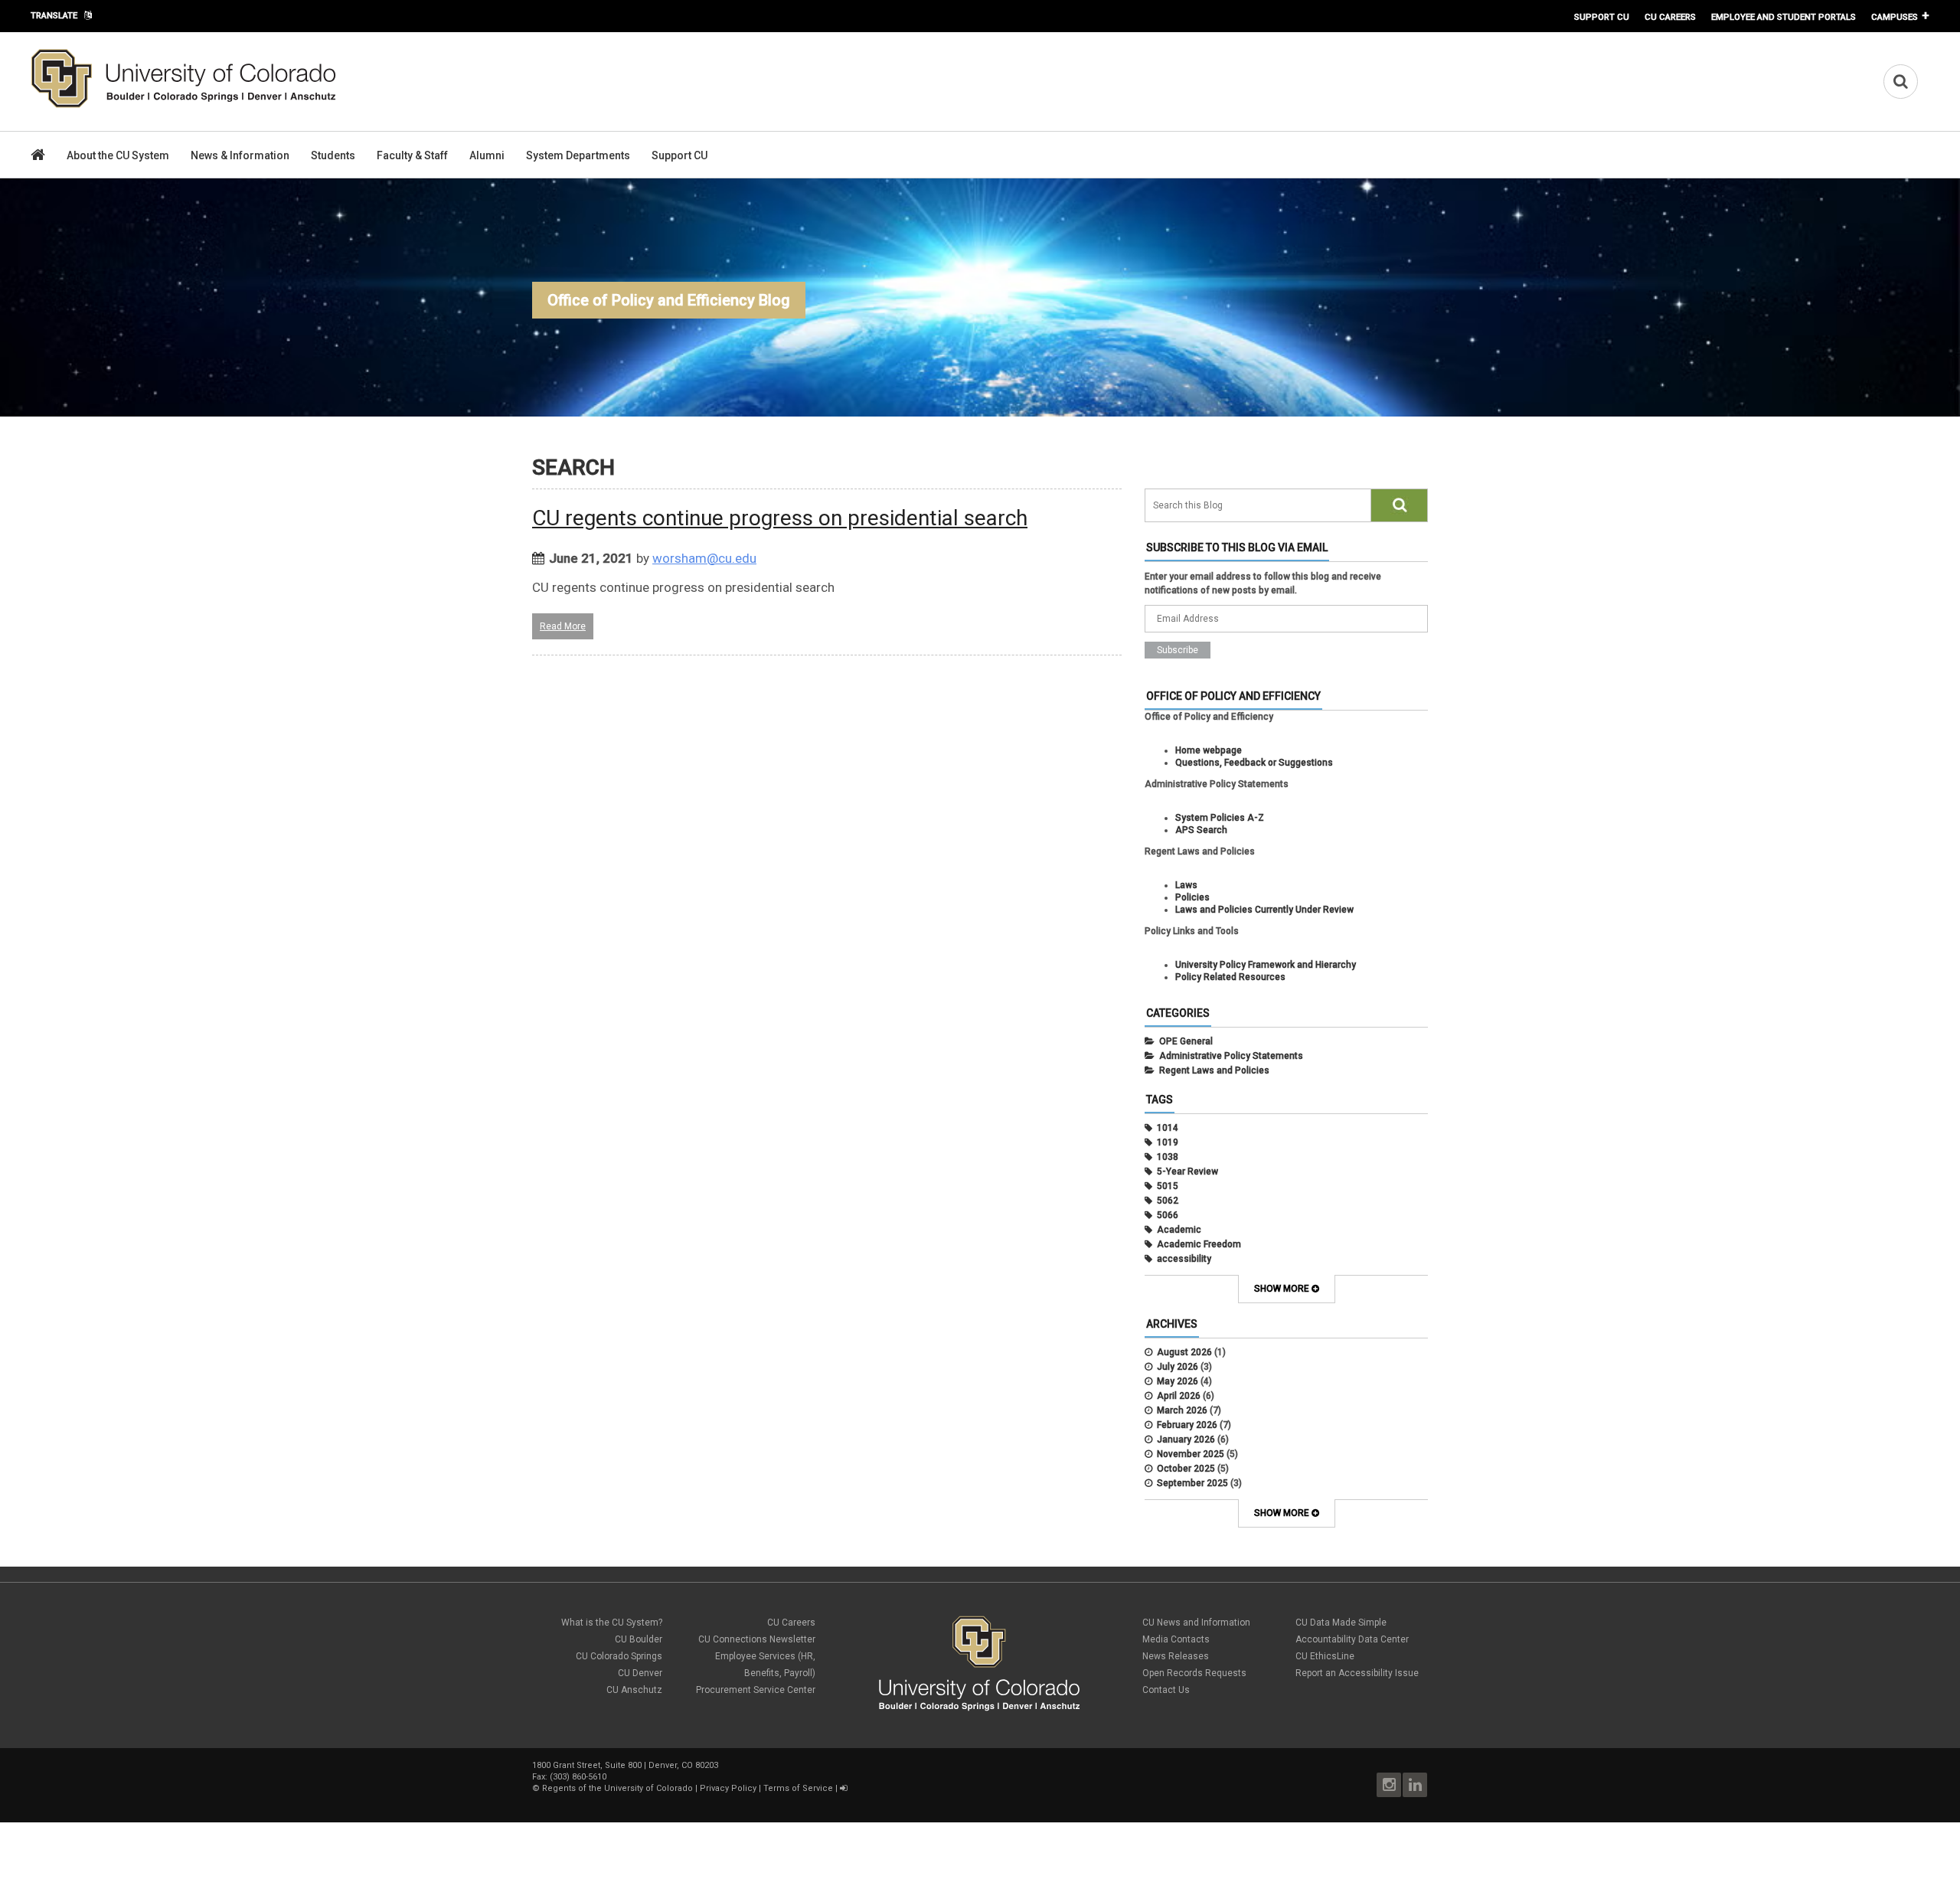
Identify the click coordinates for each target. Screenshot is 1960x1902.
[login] (843, 1788)
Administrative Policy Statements (1231, 1056)
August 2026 (1184, 1352)
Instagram (1389, 1785)
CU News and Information (1196, 1623)
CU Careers (1670, 17)
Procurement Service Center (756, 1690)
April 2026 (1179, 1396)
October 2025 (1186, 1469)
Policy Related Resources (1230, 977)
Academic (1179, 1230)
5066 (1168, 1215)
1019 (1168, 1142)
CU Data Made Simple (1341, 1623)
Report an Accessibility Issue (1357, 1673)
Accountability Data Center (1352, 1639)
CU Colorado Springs (619, 1656)
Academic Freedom (1199, 1244)
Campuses (1895, 17)
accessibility (1184, 1259)
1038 (1168, 1157)
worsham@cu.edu (704, 558)
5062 (1168, 1201)
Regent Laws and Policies (1214, 1070)
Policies (1192, 897)
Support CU (1602, 17)
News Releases (1176, 1656)
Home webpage (1209, 750)
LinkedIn (1415, 1785)
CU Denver (640, 1673)
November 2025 (1191, 1454)
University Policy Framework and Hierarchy (1266, 965)
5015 (1168, 1186)
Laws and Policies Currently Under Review (1264, 910)
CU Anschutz (634, 1690)
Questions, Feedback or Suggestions (1254, 763)
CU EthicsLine (1325, 1656)
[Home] (184, 105)
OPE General (1186, 1041)
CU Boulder (639, 1639)
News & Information (240, 155)
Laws (1186, 885)
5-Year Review (1187, 1172)
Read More (563, 626)
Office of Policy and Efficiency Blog (669, 300)
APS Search (1201, 830)
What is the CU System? (612, 1623)
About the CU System (118, 155)
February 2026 (1187, 1425)
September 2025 (1192, 1483)
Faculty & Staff (412, 155)
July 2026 (1178, 1367)
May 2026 (1178, 1381)
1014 (1168, 1128)
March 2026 (1182, 1410)
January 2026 (1186, 1440)
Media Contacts (1176, 1639)
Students (333, 155)
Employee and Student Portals (1784, 17)
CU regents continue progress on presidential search (780, 518)
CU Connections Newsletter (757, 1639)
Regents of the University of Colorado (617, 1788)
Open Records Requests (1194, 1673)
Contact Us (1166, 1690)
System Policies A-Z (1220, 818)
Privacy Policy (728, 1788)
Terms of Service (798, 1788)
